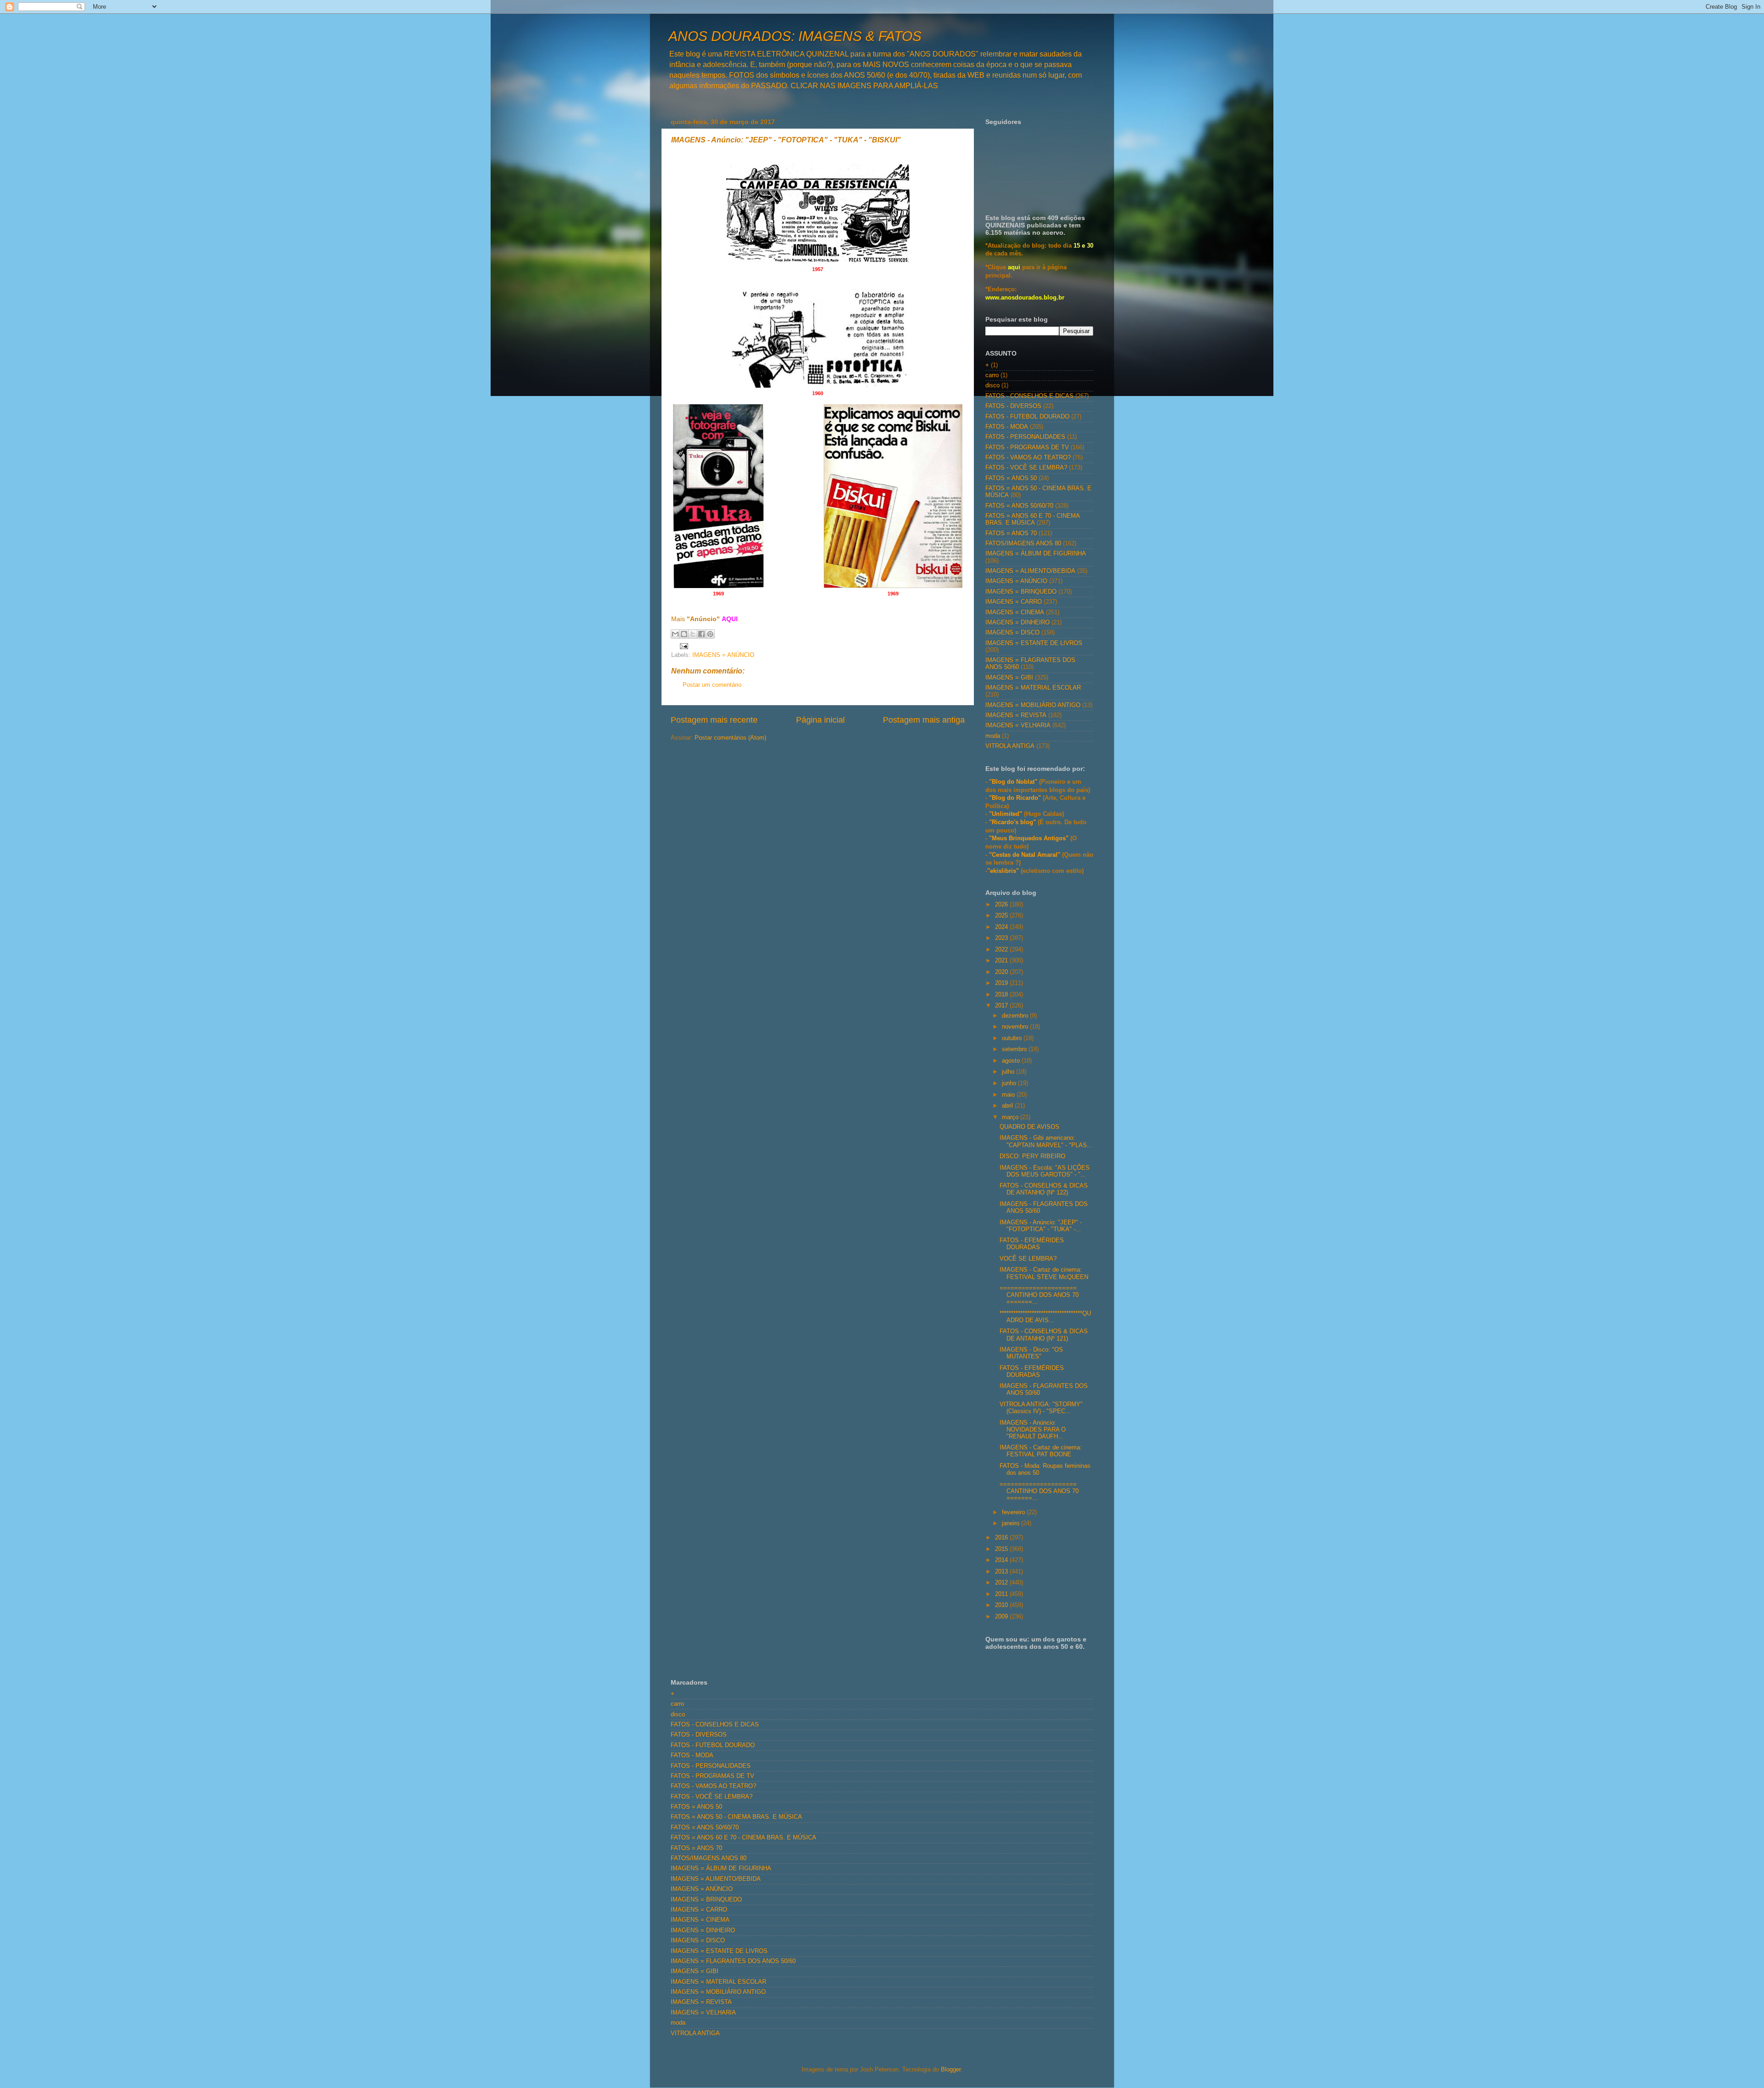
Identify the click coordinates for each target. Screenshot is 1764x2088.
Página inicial (820, 720)
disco (992, 385)
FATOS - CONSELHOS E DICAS (1029, 396)
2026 (1002, 905)
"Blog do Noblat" (1013, 782)
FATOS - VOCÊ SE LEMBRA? (1026, 468)
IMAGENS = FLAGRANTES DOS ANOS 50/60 (733, 1961)
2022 (1002, 950)
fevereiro (1014, 1512)
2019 (1002, 983)
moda (993, 736)
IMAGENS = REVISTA (1016, 715)
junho (1010, 1083)
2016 (1002, 1538)
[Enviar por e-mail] (675, 634)
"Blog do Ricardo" (1016, 798)
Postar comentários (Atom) (730, 738)
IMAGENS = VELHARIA (1018, 725)
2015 (1002, 1549)
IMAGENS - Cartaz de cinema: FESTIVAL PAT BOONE (1041, 1451)
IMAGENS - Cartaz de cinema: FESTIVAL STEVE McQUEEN (1044, 1273)
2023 (1002, 938)
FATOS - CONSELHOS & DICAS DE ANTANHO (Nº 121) (1044, 1335)
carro (992, 375)
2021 (1002, 961)
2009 (1002, 1617)
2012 (1002, 1583)
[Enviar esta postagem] (683, 646)
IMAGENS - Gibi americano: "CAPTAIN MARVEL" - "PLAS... (1046, 1141)
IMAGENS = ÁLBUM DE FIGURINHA (1036, 554)
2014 (1002, 1560)
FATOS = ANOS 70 (1011, 533)
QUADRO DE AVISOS (1029, 1127)
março (1011, 1117)
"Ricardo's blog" (1013, 822)
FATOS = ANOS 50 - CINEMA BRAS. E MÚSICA (736, 1817)
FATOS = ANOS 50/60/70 (1019, 506)
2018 (1002, 995)
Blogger (951, 2070)
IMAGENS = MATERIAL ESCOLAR (1033, 688)
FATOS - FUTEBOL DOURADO (1027, 417)
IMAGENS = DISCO (1012, 633)
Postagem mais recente (714, 720)
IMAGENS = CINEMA (1015, 612)
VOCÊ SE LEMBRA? (1028, 1259)
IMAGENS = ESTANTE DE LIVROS (1034, 643)
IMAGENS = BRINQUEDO (1021, 592)
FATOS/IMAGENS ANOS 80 (1023, 543)
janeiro (1012, 1523)
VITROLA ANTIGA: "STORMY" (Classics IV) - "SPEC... (1041, 1408)
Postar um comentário (712, 685)
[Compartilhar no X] (693, 634)
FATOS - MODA (1007, 427)
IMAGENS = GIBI (1009, 678)
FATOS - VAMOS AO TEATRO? (1028, 458)
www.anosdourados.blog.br (1025, 298)
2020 (1002, 972)
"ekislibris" (1003, 871)
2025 (1002, 916)
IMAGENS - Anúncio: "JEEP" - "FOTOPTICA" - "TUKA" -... (1041, 1226)
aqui (1014, 267)
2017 (1002, 1006)
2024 (1002, 927)
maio (1009, 1095)
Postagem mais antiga (924, 720)
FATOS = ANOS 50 (1011, 478)
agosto (1012, 1061)
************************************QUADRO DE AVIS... (1045, 1317)
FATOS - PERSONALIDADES (1025, 437)
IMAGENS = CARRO (1014, 602)
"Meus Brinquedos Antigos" (1030, 838)
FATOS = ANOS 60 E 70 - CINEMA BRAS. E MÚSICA (1032, 519)
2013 (1002, 1572)
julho (1009, 1072)
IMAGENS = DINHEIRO (1018, 622)
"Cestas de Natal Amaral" (1026, 855)
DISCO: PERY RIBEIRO (1032, 1156)
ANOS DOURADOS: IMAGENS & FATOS (795, 36)
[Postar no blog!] (684, 634)
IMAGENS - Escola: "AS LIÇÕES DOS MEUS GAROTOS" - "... (1045, 1171)
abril (1008, 1106)
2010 (1002, 1605)
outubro (1013, 1038)
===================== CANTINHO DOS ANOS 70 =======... (1039, 1295)
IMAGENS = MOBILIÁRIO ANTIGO (1033, 705)
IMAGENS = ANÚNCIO (723, 655)
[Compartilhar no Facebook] (701, 634)
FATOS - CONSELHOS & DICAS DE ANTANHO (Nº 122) (1044, 1189)
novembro (1016, 1027)
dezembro (1016, 1016)
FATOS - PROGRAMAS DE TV (1027, 447)
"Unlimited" (1006, 814)
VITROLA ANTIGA (1010, 746)
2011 (1002, 1594)
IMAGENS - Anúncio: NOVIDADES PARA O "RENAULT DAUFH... (1033, 1430)
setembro (1015, 1049)
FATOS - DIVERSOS (1013, 406)
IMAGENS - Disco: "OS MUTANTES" (1031, 1353)
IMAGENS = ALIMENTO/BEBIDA (1030, 571)
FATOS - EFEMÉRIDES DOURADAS (1032, 1244)
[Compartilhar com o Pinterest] (710, 634)
